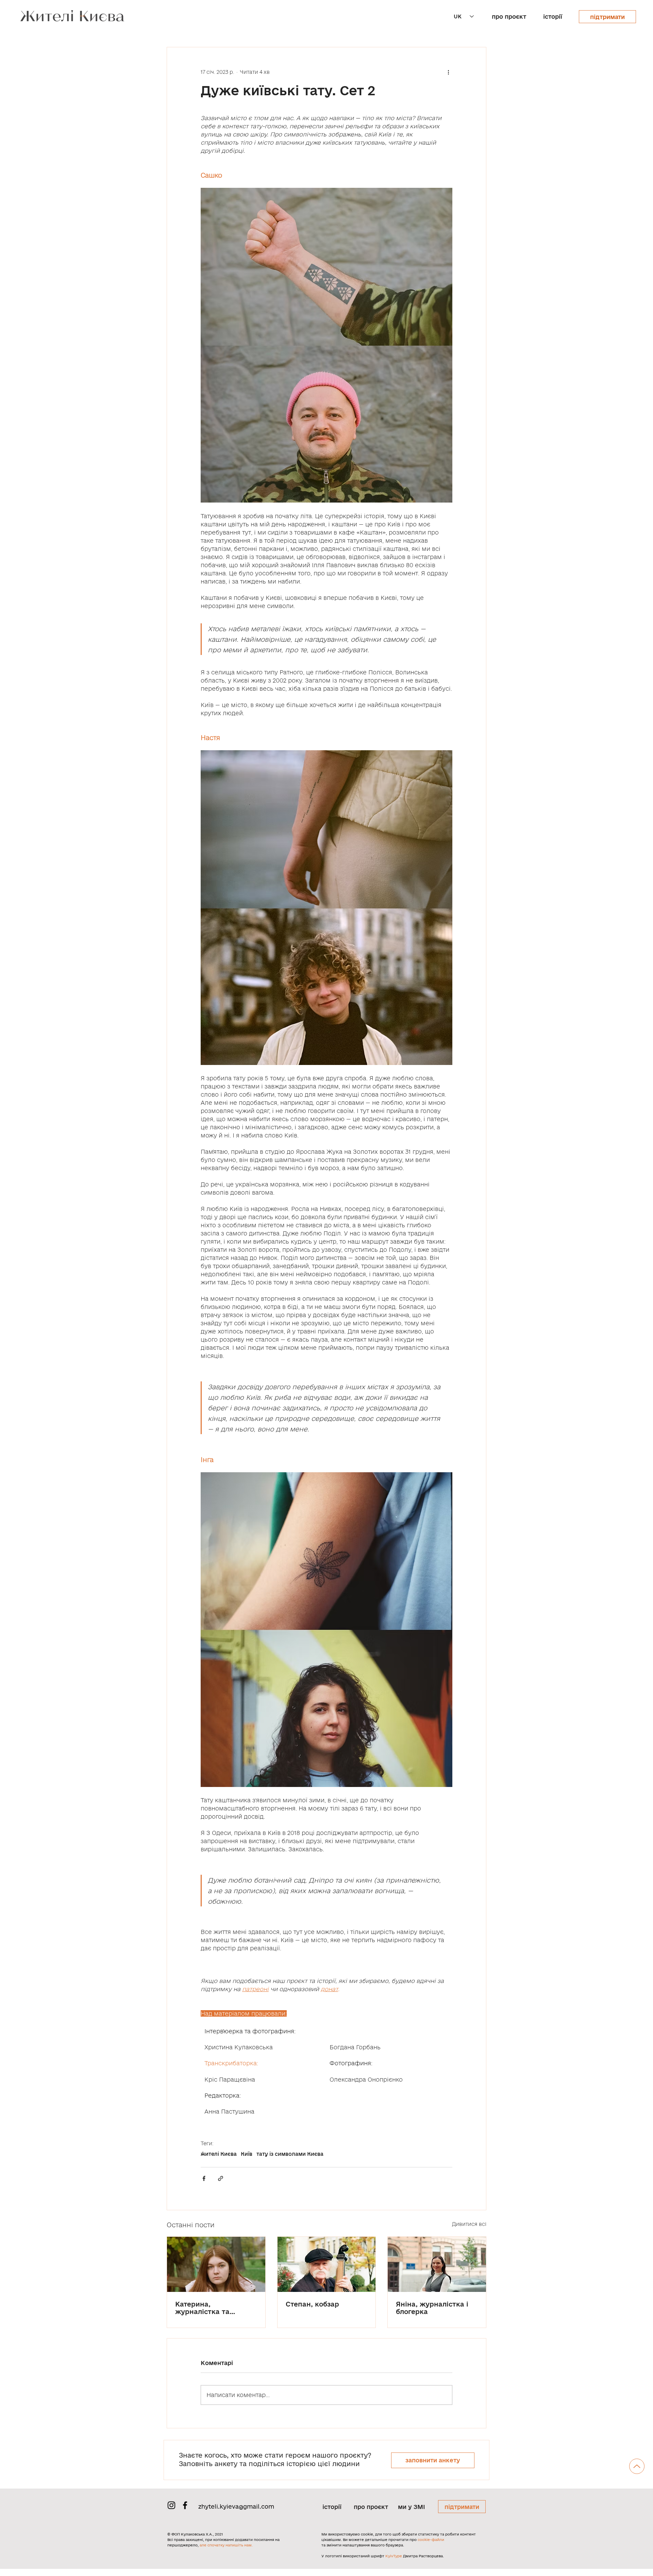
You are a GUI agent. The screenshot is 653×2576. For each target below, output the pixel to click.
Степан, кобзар (312, 2304)
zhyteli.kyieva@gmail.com (236, 2506)
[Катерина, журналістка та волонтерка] (216, 2264)
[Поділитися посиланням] (221, 2178)
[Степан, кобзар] (327, 2264)
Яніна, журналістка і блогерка (432, 2308)
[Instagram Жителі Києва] (171, 2505)
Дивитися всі (469, 2224)
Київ (247, 2154)
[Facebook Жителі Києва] (185, 2505)
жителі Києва (219, 2154)
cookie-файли (431, 2540)
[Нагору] (637, 2466)
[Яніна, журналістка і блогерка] (437, 2264)
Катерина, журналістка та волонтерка (202, 2308)
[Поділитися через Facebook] (204, 2178)
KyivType (394, 2556)
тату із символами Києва (290, 2154)
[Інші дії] (448, 72)
